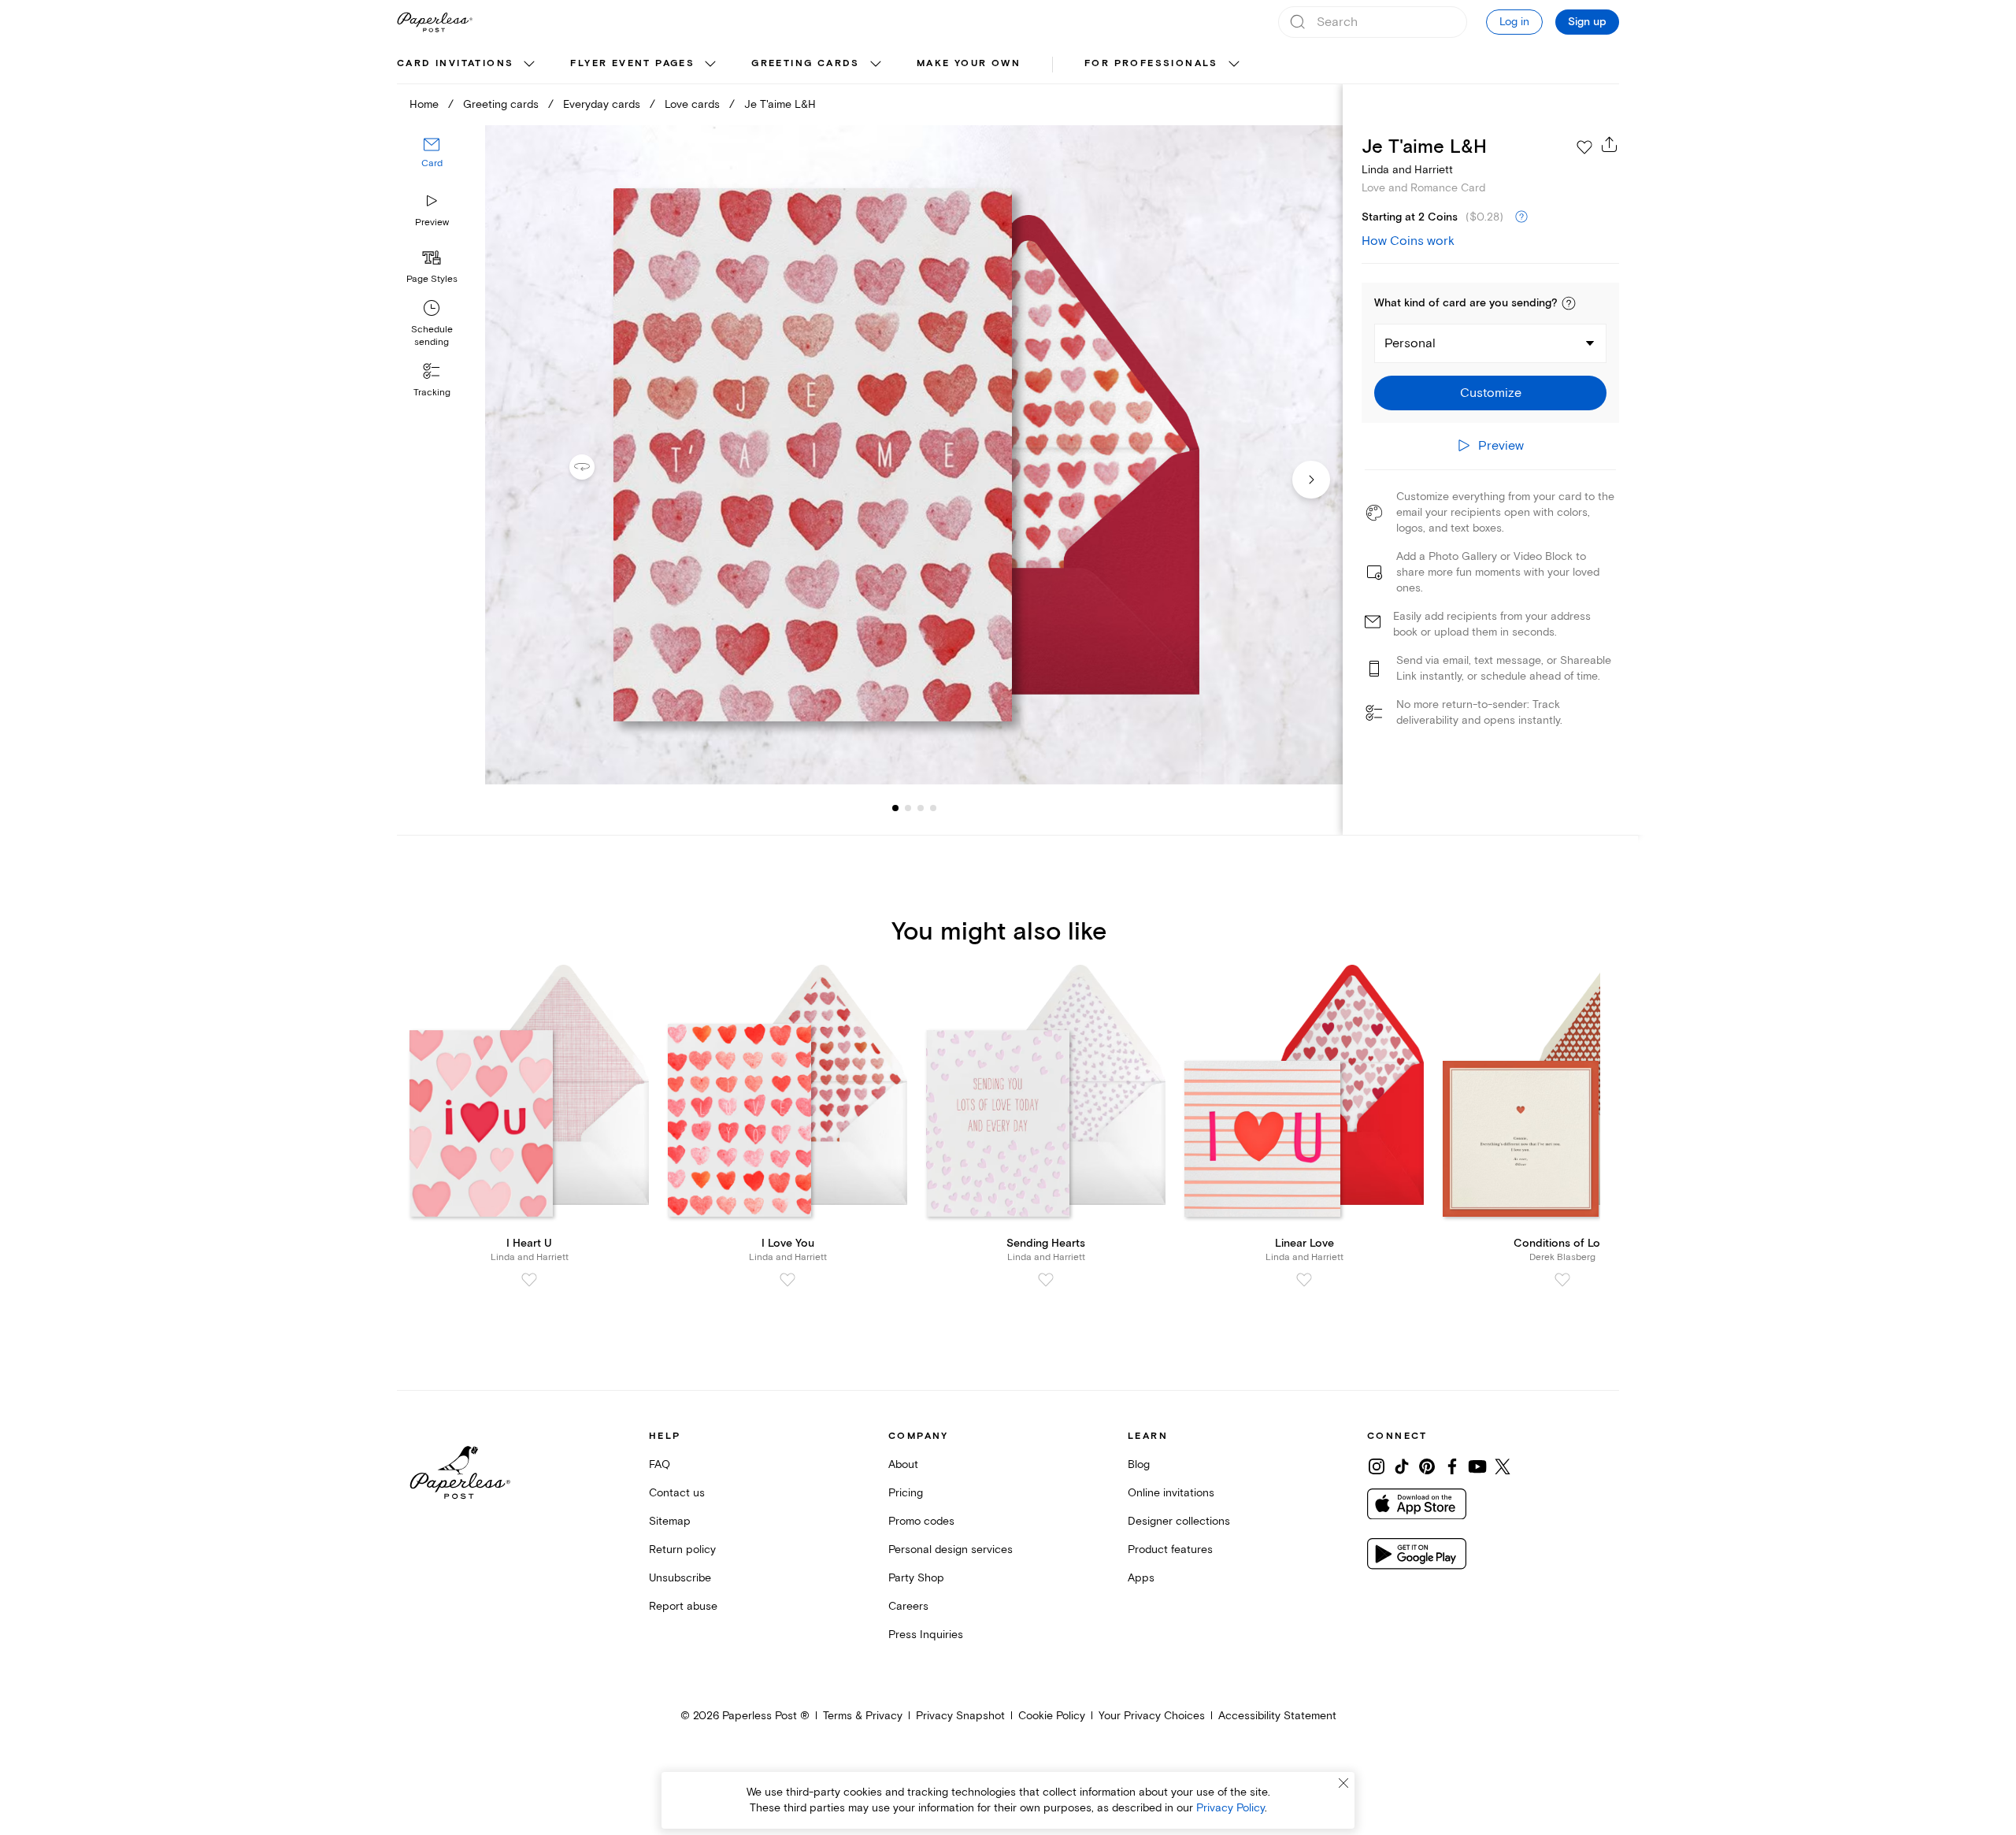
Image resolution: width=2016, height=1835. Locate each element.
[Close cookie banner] (1343, 1783)
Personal (1410, 343)
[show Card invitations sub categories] (529, 65)
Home (424, 104)
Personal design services (951, 1550)
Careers (908, 1606)
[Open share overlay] (1610, 144)
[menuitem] (468, 65)
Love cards (692, 104)
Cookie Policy (1052, 1716)
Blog (1139, 1464)
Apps (1141, 1578)
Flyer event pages (632, 63)
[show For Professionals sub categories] (1234, 65)
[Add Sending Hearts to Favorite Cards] (1046, 1280)
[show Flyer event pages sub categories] (710, 65)
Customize (1491, 393)
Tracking (432, 393)
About (903, 1464)
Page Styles (432, 279)
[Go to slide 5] (933, 808)
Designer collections (1179, 1521)
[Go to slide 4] (921, 808)
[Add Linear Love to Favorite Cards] (1304, 1280)
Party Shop (916, 1578)
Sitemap (670, 1521)
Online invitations (1171, 1493)
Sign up (1587, 22)
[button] (1569, 303)
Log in (1514, 22)
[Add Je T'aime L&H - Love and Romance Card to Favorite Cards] (1584, 147)
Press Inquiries (926, 1635)
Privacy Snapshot (960, 1716)
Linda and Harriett (1407, 170)
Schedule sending (432, 336)
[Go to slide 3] (908, 808)
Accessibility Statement (1277, 1716)
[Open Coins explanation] (1521, 217)
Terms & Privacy (863, 1716)
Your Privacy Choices (1152, 1716)
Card (432, 163)
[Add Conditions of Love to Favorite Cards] (1562, 1280)
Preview (432, 222)
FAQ (660, 1464)
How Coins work (1408, 241)
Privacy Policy (1230, 1808)
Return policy (682, 1550)
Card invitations (455, 63)
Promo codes (921, 1521)
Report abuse (683, 1606)
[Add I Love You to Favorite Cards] (787, 1280)
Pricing (906, 1493)
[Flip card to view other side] (595, 467)
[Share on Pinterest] (1427, 1466)
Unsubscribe (680, 1578)
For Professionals (1151, 63)
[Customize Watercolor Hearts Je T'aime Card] (913, 455)
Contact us (677, 1493)
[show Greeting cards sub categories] (876, 65)
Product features (1170, 1550)
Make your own (969, 63)
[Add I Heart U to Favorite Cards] (529, 1280)
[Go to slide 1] (895, 808)
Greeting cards (806, 63)
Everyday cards (602, 104)
